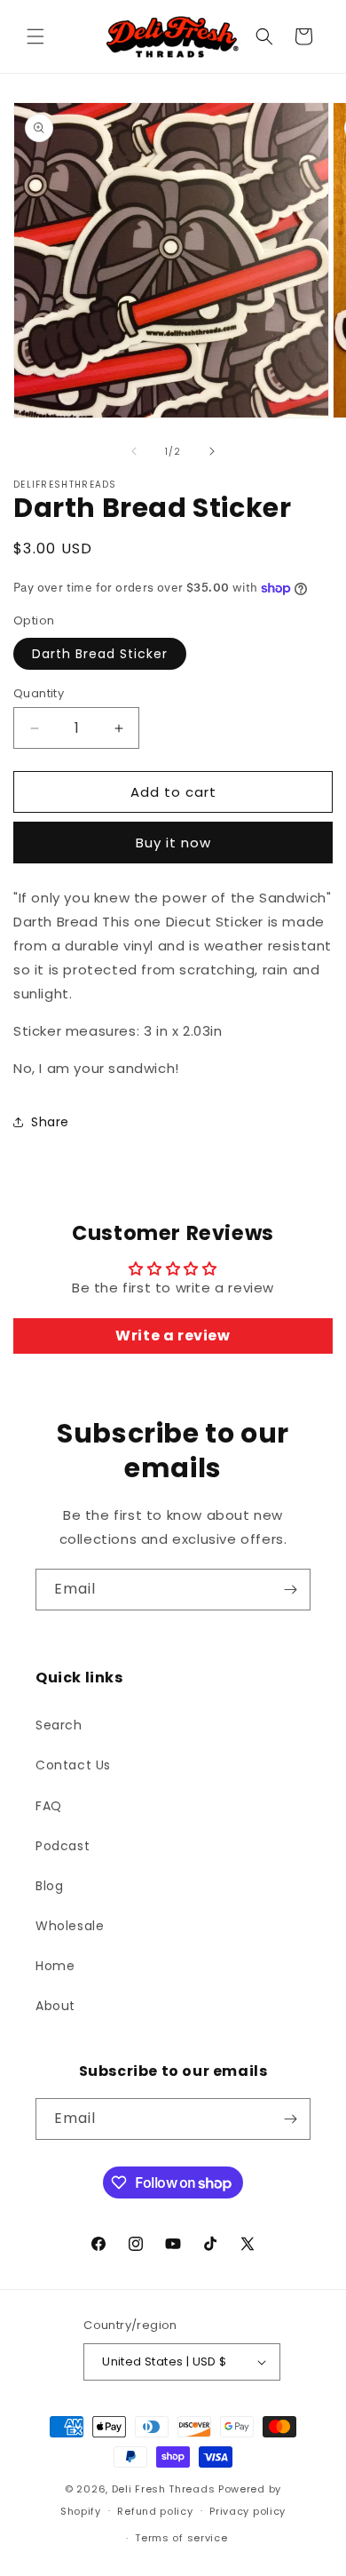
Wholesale (70, 1926)
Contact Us (73, 1765)
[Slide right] (212, 451)
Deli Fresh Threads (164, 2489)
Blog (49, 1886)
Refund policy (155, 2511)
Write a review (173, 1336)
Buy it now (173, 843)
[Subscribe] (290, 1590)
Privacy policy (248, 2511)
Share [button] (50, 1122)
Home (55, 1966)
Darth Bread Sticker (100, 654)
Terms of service (181, 2538)
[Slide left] (134, 451)
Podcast (63, 1846)
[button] (35, 36)
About (55, 2006)
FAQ (49, 1806)
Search (59, 1725)
